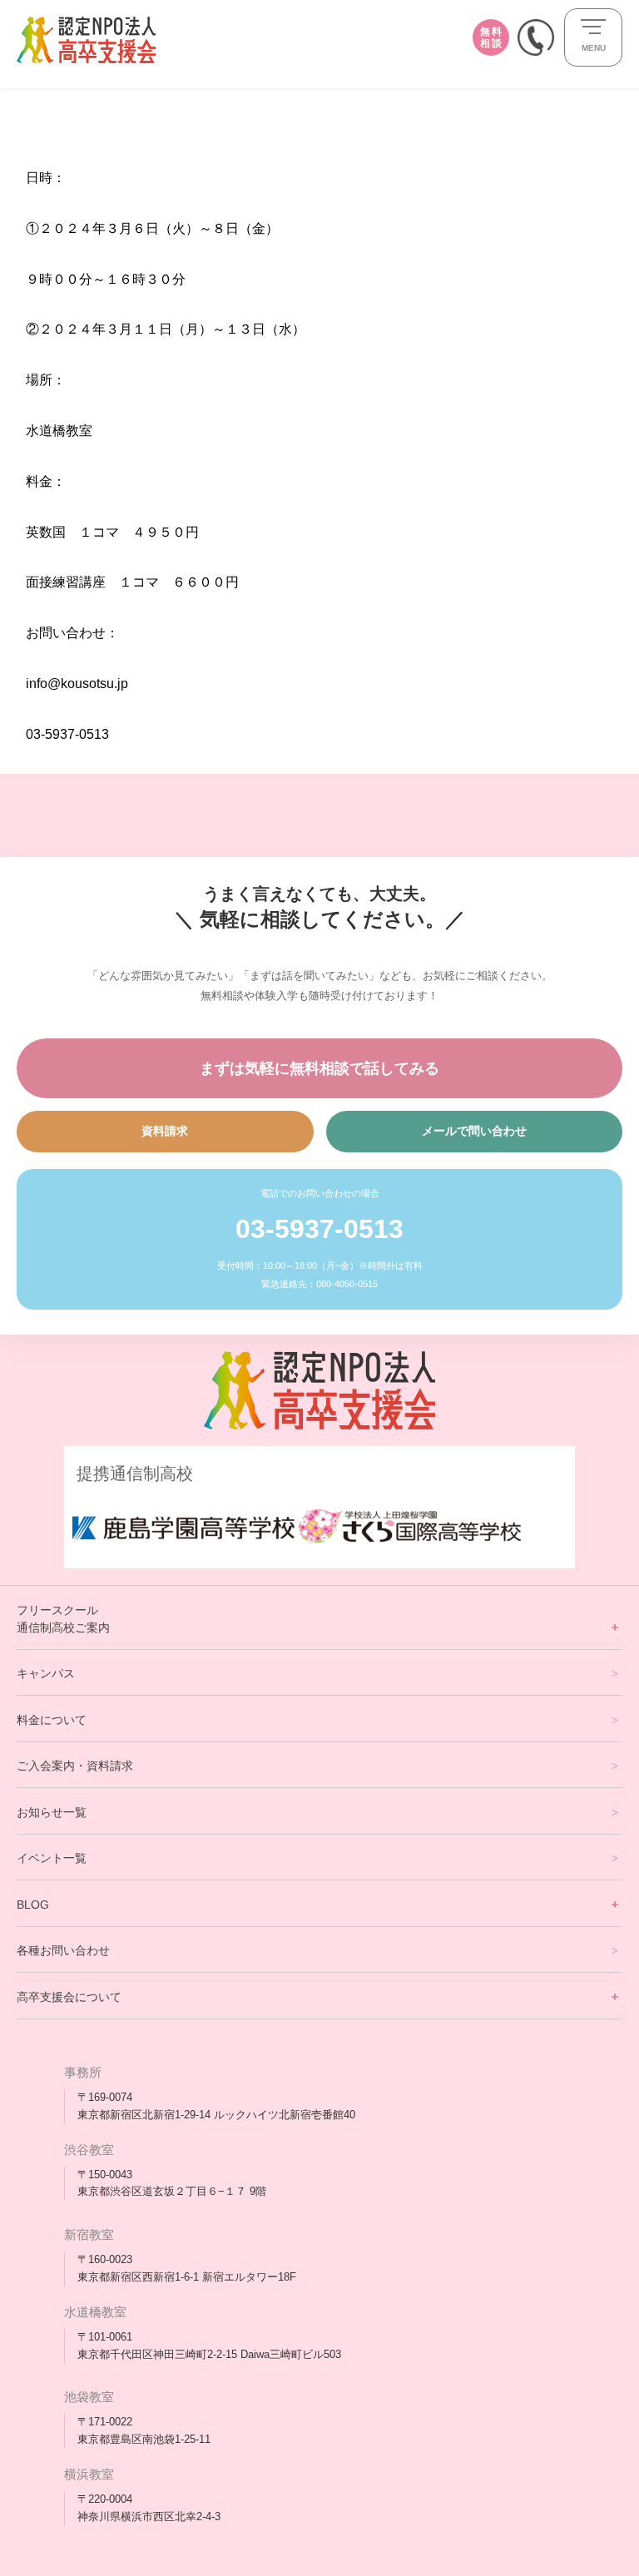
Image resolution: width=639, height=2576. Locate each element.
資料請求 (165, 1131)
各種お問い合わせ (63, 1950)
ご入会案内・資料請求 (75, 1766)
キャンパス (46, 1673)
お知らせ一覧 (52, 1812)
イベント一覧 (52, 1858)
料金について (52, 1720)
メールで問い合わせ (474, 1131)
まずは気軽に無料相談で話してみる (319, 1068)
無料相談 (491, 37)
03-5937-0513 (319, 1229)
